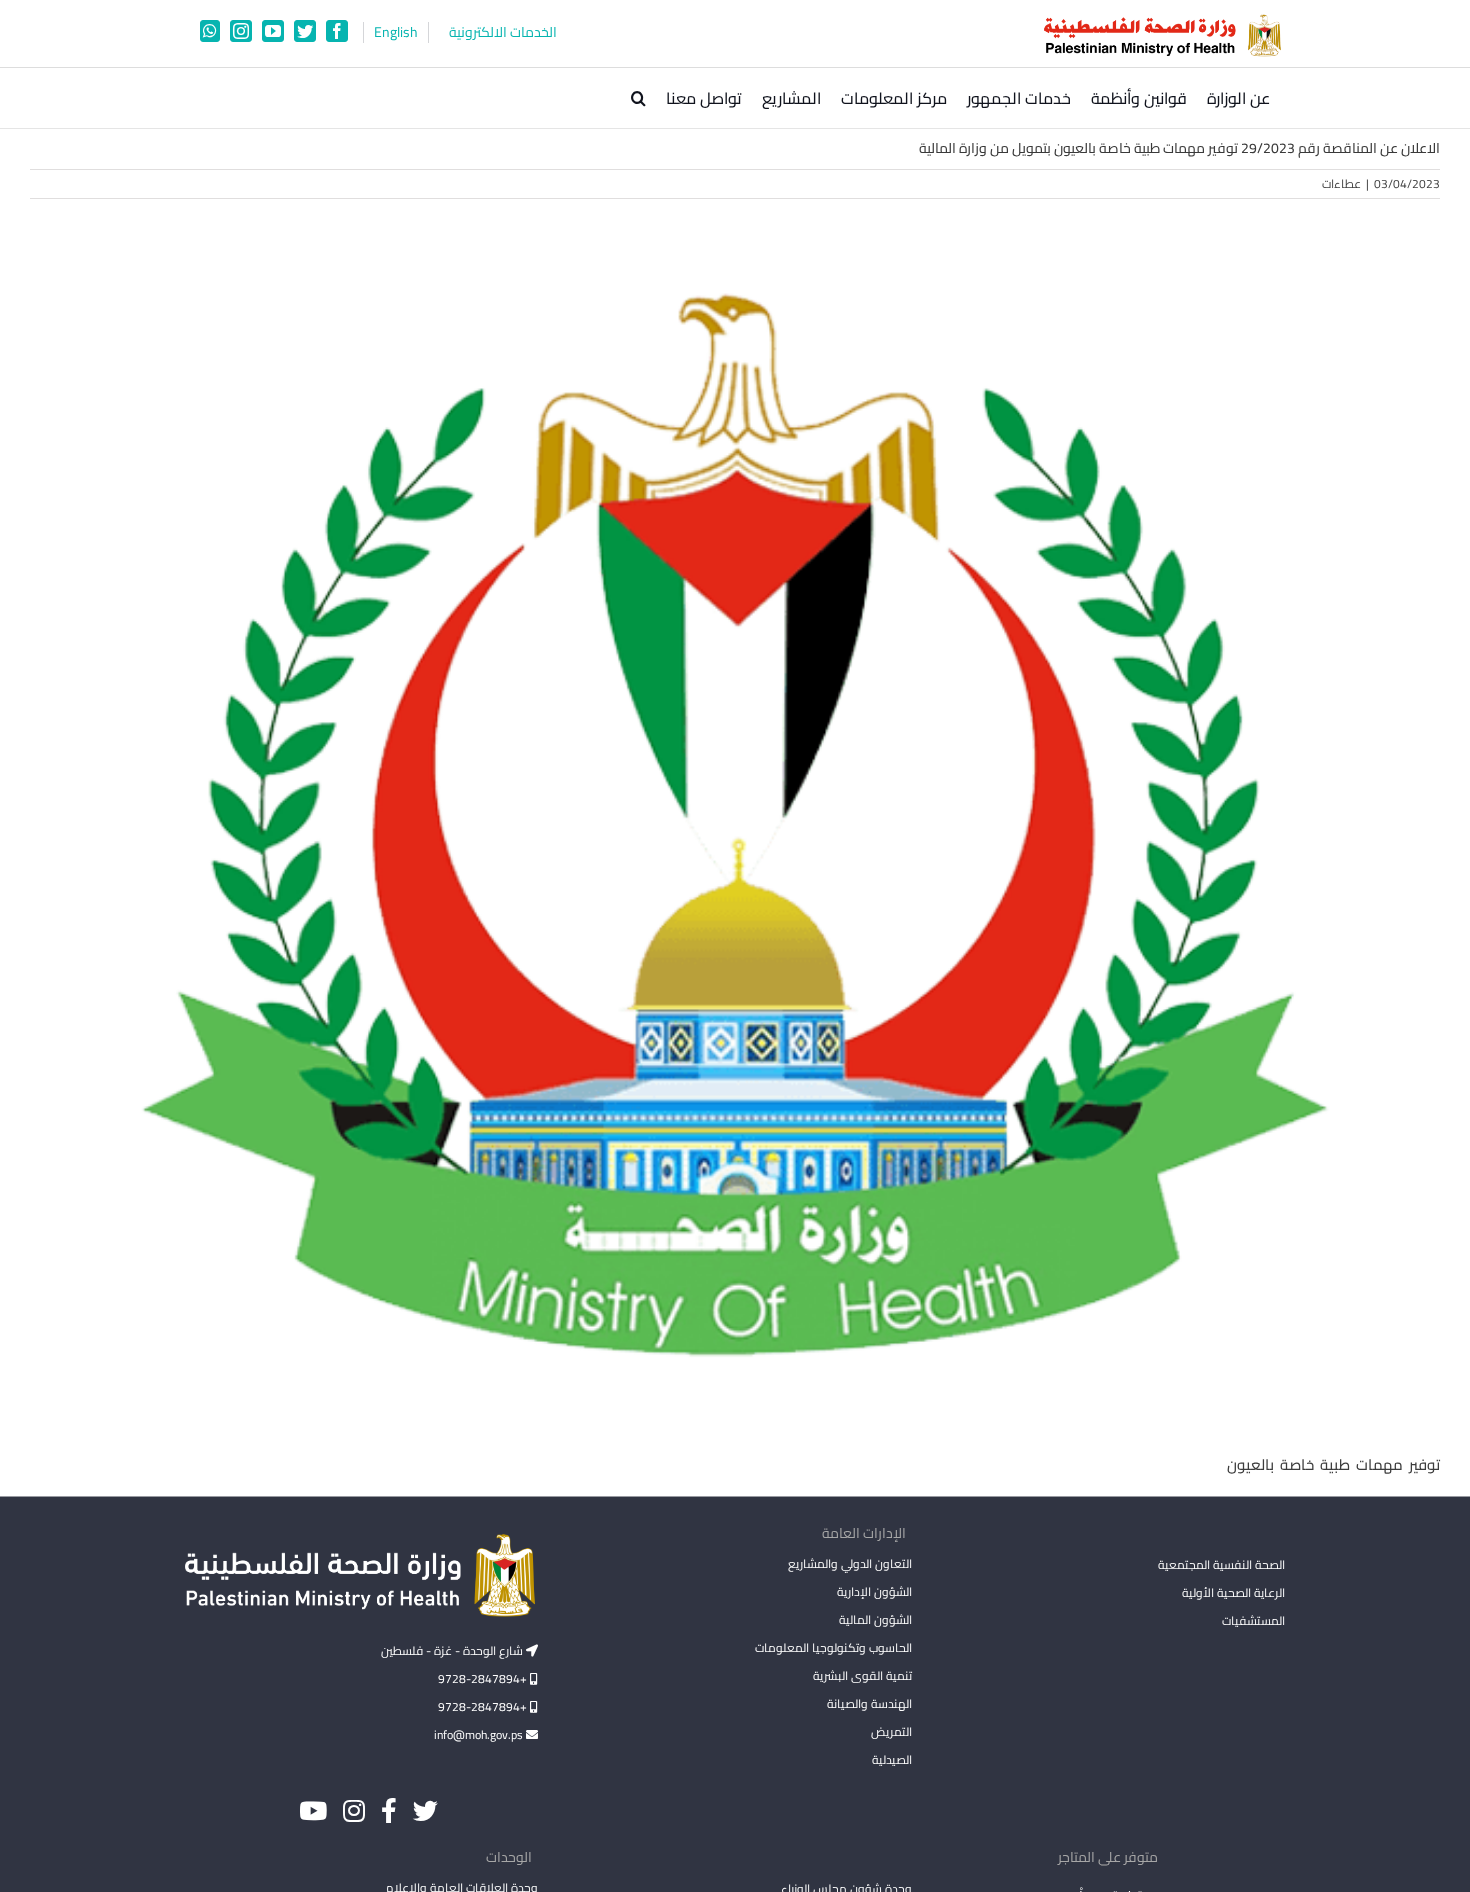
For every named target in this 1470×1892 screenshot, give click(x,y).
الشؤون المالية (875, 1619)
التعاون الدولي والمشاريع (849, 1563)
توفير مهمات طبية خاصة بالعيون (1333, 1464)
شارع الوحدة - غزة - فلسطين (453, 1650)
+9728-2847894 (484, 1678)
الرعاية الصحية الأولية (1233, 1592)
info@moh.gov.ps (480, 1734)
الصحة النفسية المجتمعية (1221, 1566)
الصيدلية (891, 1759)
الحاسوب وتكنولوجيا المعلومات (833, 1647)
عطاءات (1341, 183)
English (396, 32)
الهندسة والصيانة (869, 1703)
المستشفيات (1253, 1620)
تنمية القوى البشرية (862, 1675)
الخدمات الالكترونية (503, 32)
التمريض (891, 1731)
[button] (638, 98)
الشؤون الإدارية (874, 1591)
